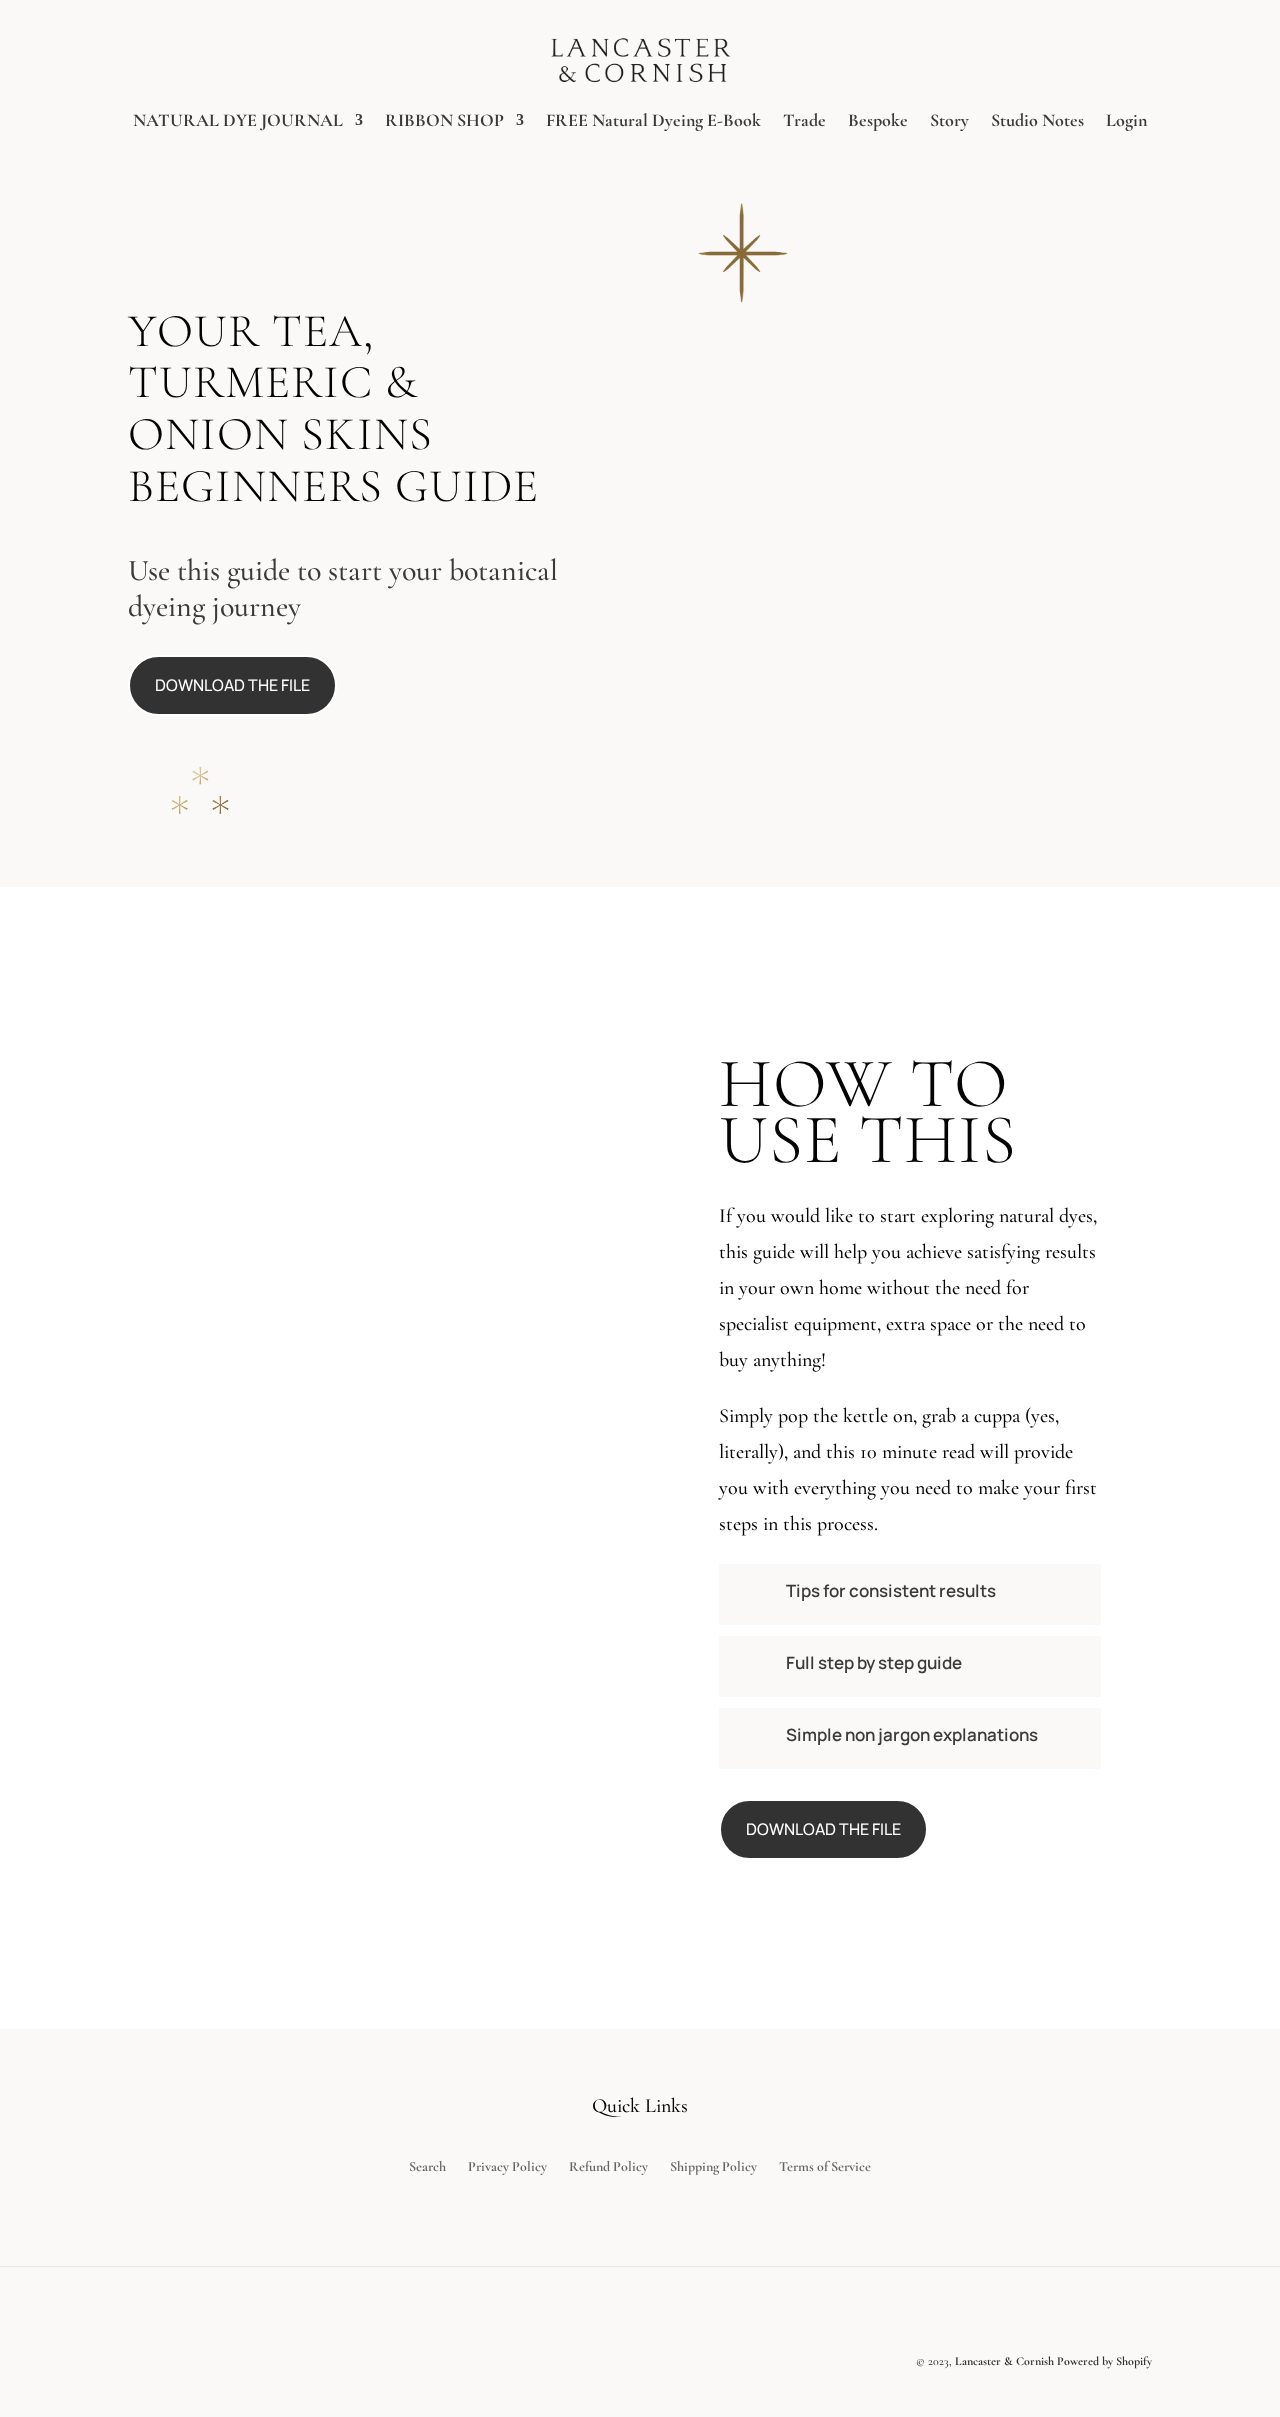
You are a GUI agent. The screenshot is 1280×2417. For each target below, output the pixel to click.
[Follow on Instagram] (1132, 2311)
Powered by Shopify (1104, 2361)
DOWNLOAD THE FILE (232, 685)
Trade (804, 122)
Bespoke (878, 122)
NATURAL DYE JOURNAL (238, 122)
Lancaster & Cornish (1004, 2361)
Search (427, 2167)
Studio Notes (1037, 122)
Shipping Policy (713, 2167)
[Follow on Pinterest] (1084, 2311)
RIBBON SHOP (444, 122)
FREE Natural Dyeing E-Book (653, 122)
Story (949, 122)
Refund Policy (608, 2167)
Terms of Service (825, 2167)
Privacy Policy (507, 2167)
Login (1126, 122)
